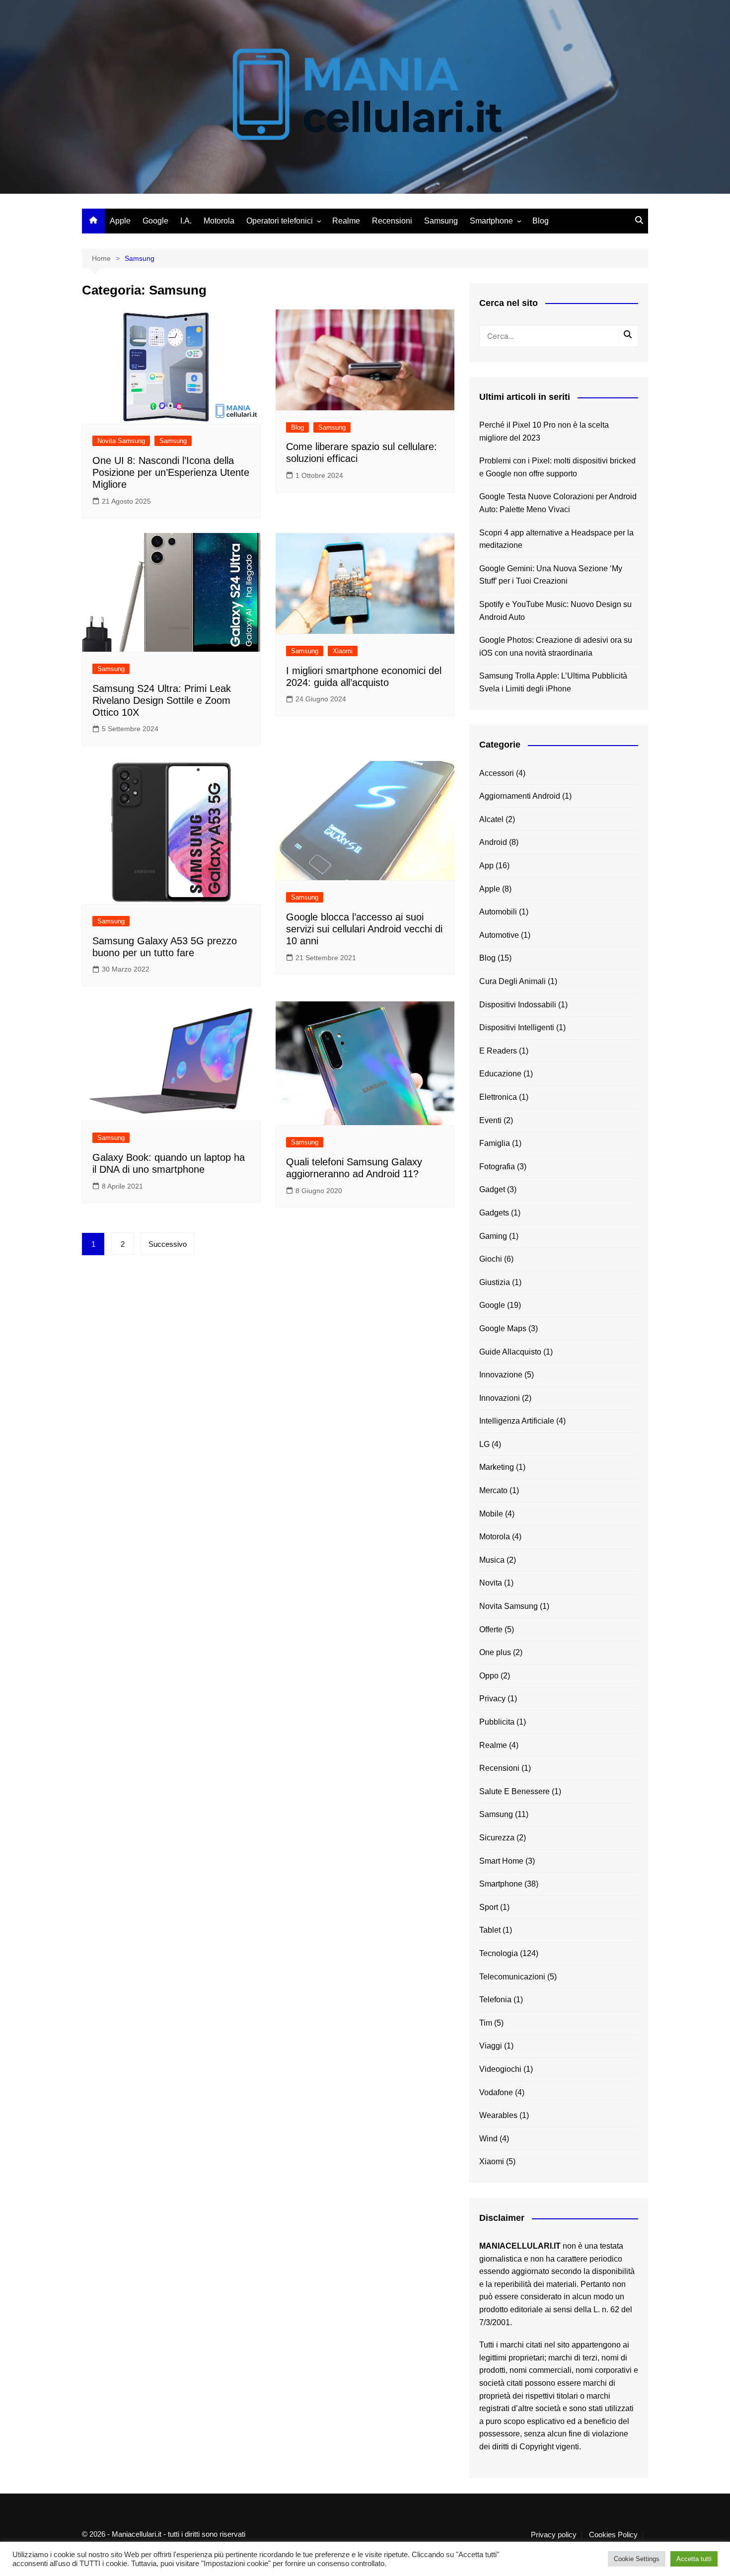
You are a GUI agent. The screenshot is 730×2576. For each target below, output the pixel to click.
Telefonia (495, 2000)
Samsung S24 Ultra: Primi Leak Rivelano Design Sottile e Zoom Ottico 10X (162, 700)
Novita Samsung (121, 441)
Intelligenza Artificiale (517, 1421)
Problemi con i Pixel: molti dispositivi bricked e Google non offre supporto (557, 467)
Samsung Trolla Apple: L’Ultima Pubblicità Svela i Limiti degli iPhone (553, 682)
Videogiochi (500, 2069)
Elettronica (498, 1097)
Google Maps (503, 1328)
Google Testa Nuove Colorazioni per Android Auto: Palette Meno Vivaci (558, 503)
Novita (491, 1583)
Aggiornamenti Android (520, 796)
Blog (541, 221)
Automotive (499, 935)
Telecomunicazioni (512, 1977)
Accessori (497, 773)
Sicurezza (497, 1838)
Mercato (493, 1490)
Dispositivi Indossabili (518, 1005)
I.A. (186, 221)
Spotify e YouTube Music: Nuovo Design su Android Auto (555, 611)
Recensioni (392, 221)
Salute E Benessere (514, 1791)
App (486, 866)
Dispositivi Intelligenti (517, 1027)
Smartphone (491, 221)
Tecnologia (499, 1953)
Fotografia (497, 1167)
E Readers (498, 1051)
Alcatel (491, 819)
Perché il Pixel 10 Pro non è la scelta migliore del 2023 (544, 431)
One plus (495, 1652)
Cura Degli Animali (512, 981)
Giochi (491, 1259)
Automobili (498, 912)
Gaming (493, 1236)
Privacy (492, 1699)
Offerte (491, 1629)
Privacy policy (554, 2535)
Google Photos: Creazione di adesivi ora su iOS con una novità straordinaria (556, 646)
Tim (486, 2023)
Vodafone (496, 2092)
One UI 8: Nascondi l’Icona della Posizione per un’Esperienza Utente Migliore (171, 472)
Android (493, 842)
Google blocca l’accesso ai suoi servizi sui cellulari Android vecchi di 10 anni (364, 929)
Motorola (219, 221)
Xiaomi (343, 651)
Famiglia (495, 1143)
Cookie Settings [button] (637, 2559)
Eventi (490, 1120)
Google (155, 221)
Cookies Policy (613, 2535)
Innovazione (501, 1375)
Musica (492, 1560)
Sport (489, 1907)
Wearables (498, 2115)
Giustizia (495, 1282)
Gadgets (494, 1213)
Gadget (492, 1189)
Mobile (491, 1514)
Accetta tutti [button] (694, 2559)
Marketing (497, 1467)
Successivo (168, 1244)
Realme (346, 221)
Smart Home (501, 1861)
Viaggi (491, 2046)
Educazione (500, 1074)
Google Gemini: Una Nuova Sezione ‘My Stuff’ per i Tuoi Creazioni (551, 575)
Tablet (490, 1930)
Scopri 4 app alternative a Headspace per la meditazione (556, 539)
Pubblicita (497, 1722)
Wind (488, 2139)
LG (484, 1444)
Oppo (489, 1676)
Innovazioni (500, 1398)
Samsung (441, 221)
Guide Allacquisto (510, 1352)
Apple (120, 221)
